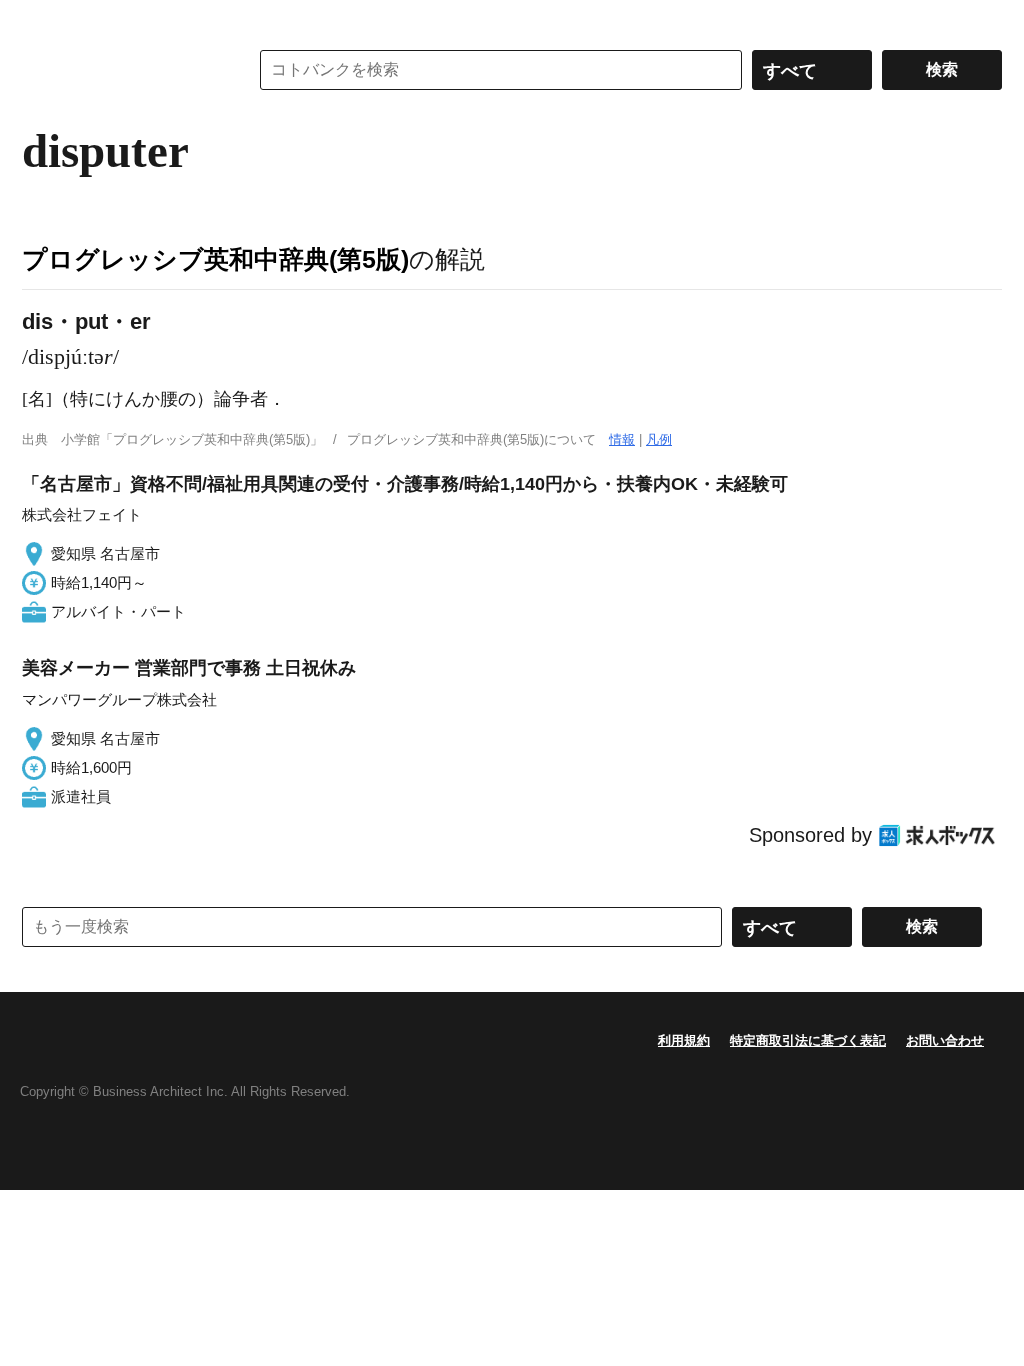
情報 (622, 439)
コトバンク (121, 70)
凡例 (659, 439)
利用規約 (684, 1040)
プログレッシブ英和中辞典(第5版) (215, 259)
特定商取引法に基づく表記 (808, 1040)
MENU (42, 20)
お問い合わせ (945, 1040)
